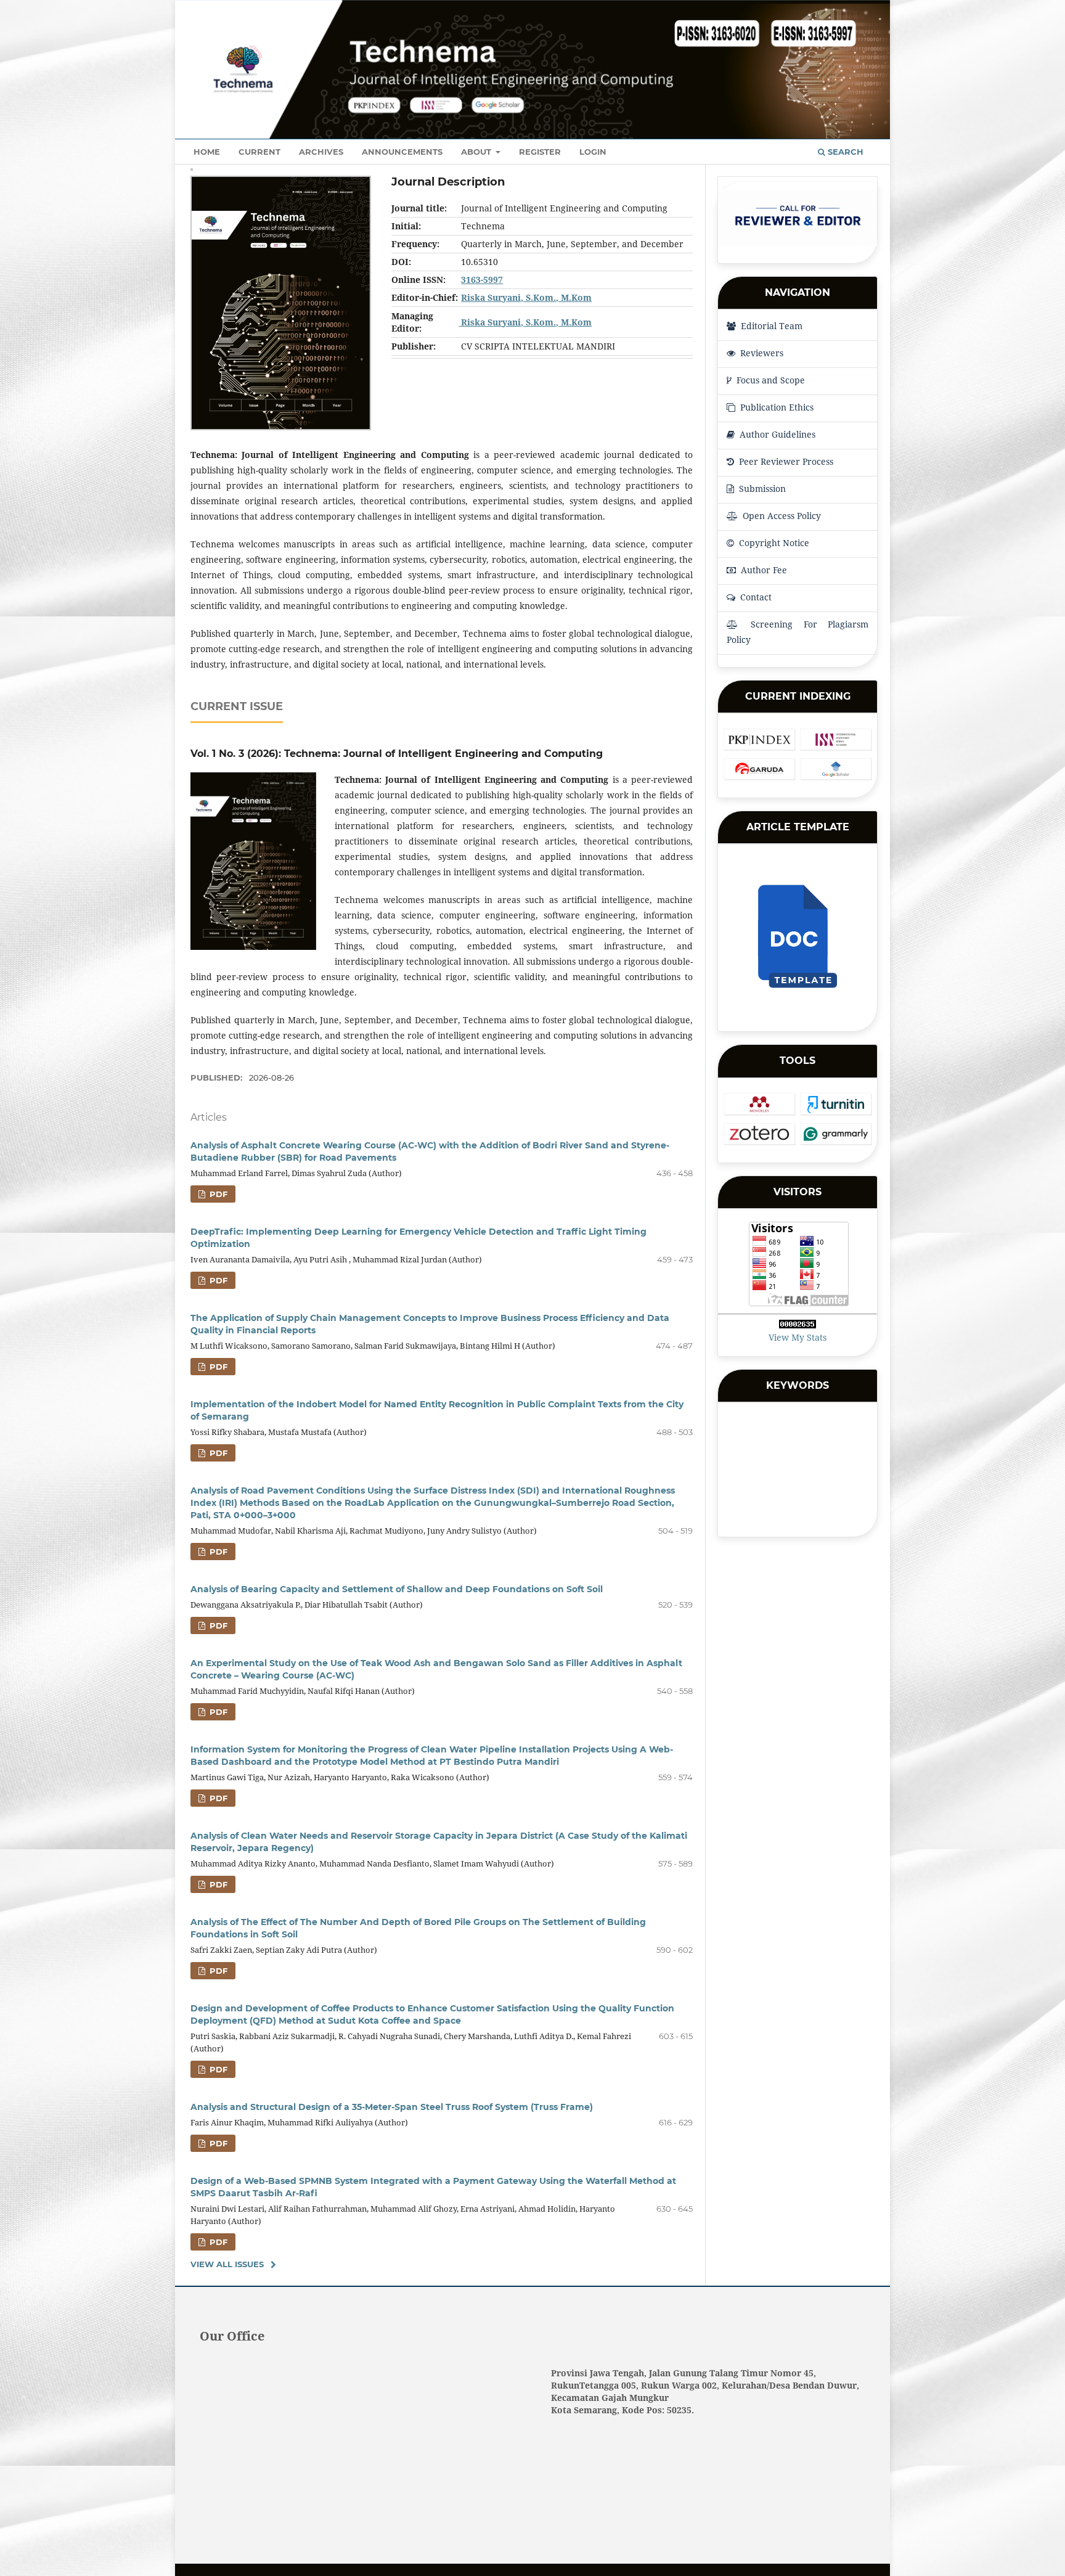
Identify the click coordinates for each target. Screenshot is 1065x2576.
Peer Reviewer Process (785, 461)
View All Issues (227, 2264)
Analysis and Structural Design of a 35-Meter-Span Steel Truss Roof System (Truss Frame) (392, 2107)
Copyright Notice (773, 543)
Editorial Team (770, 326)
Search (844, 152)
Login (593, 152)
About (477, 152)
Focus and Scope (769, 380)
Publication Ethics (776, 407)
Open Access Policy (781, 516)
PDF (217, 1194)
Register (540, 152)
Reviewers (761, 353)
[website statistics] (798, 1325)
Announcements (402, 152)
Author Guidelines (776, 434)
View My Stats (798, 1337)
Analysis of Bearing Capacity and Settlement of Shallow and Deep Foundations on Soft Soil (397, 1589)
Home (207, 152)
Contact (755, 597)
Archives (321, 152)
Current (259, 152)
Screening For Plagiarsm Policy (798, 632)
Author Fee (763, 570)
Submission (761, 489)
